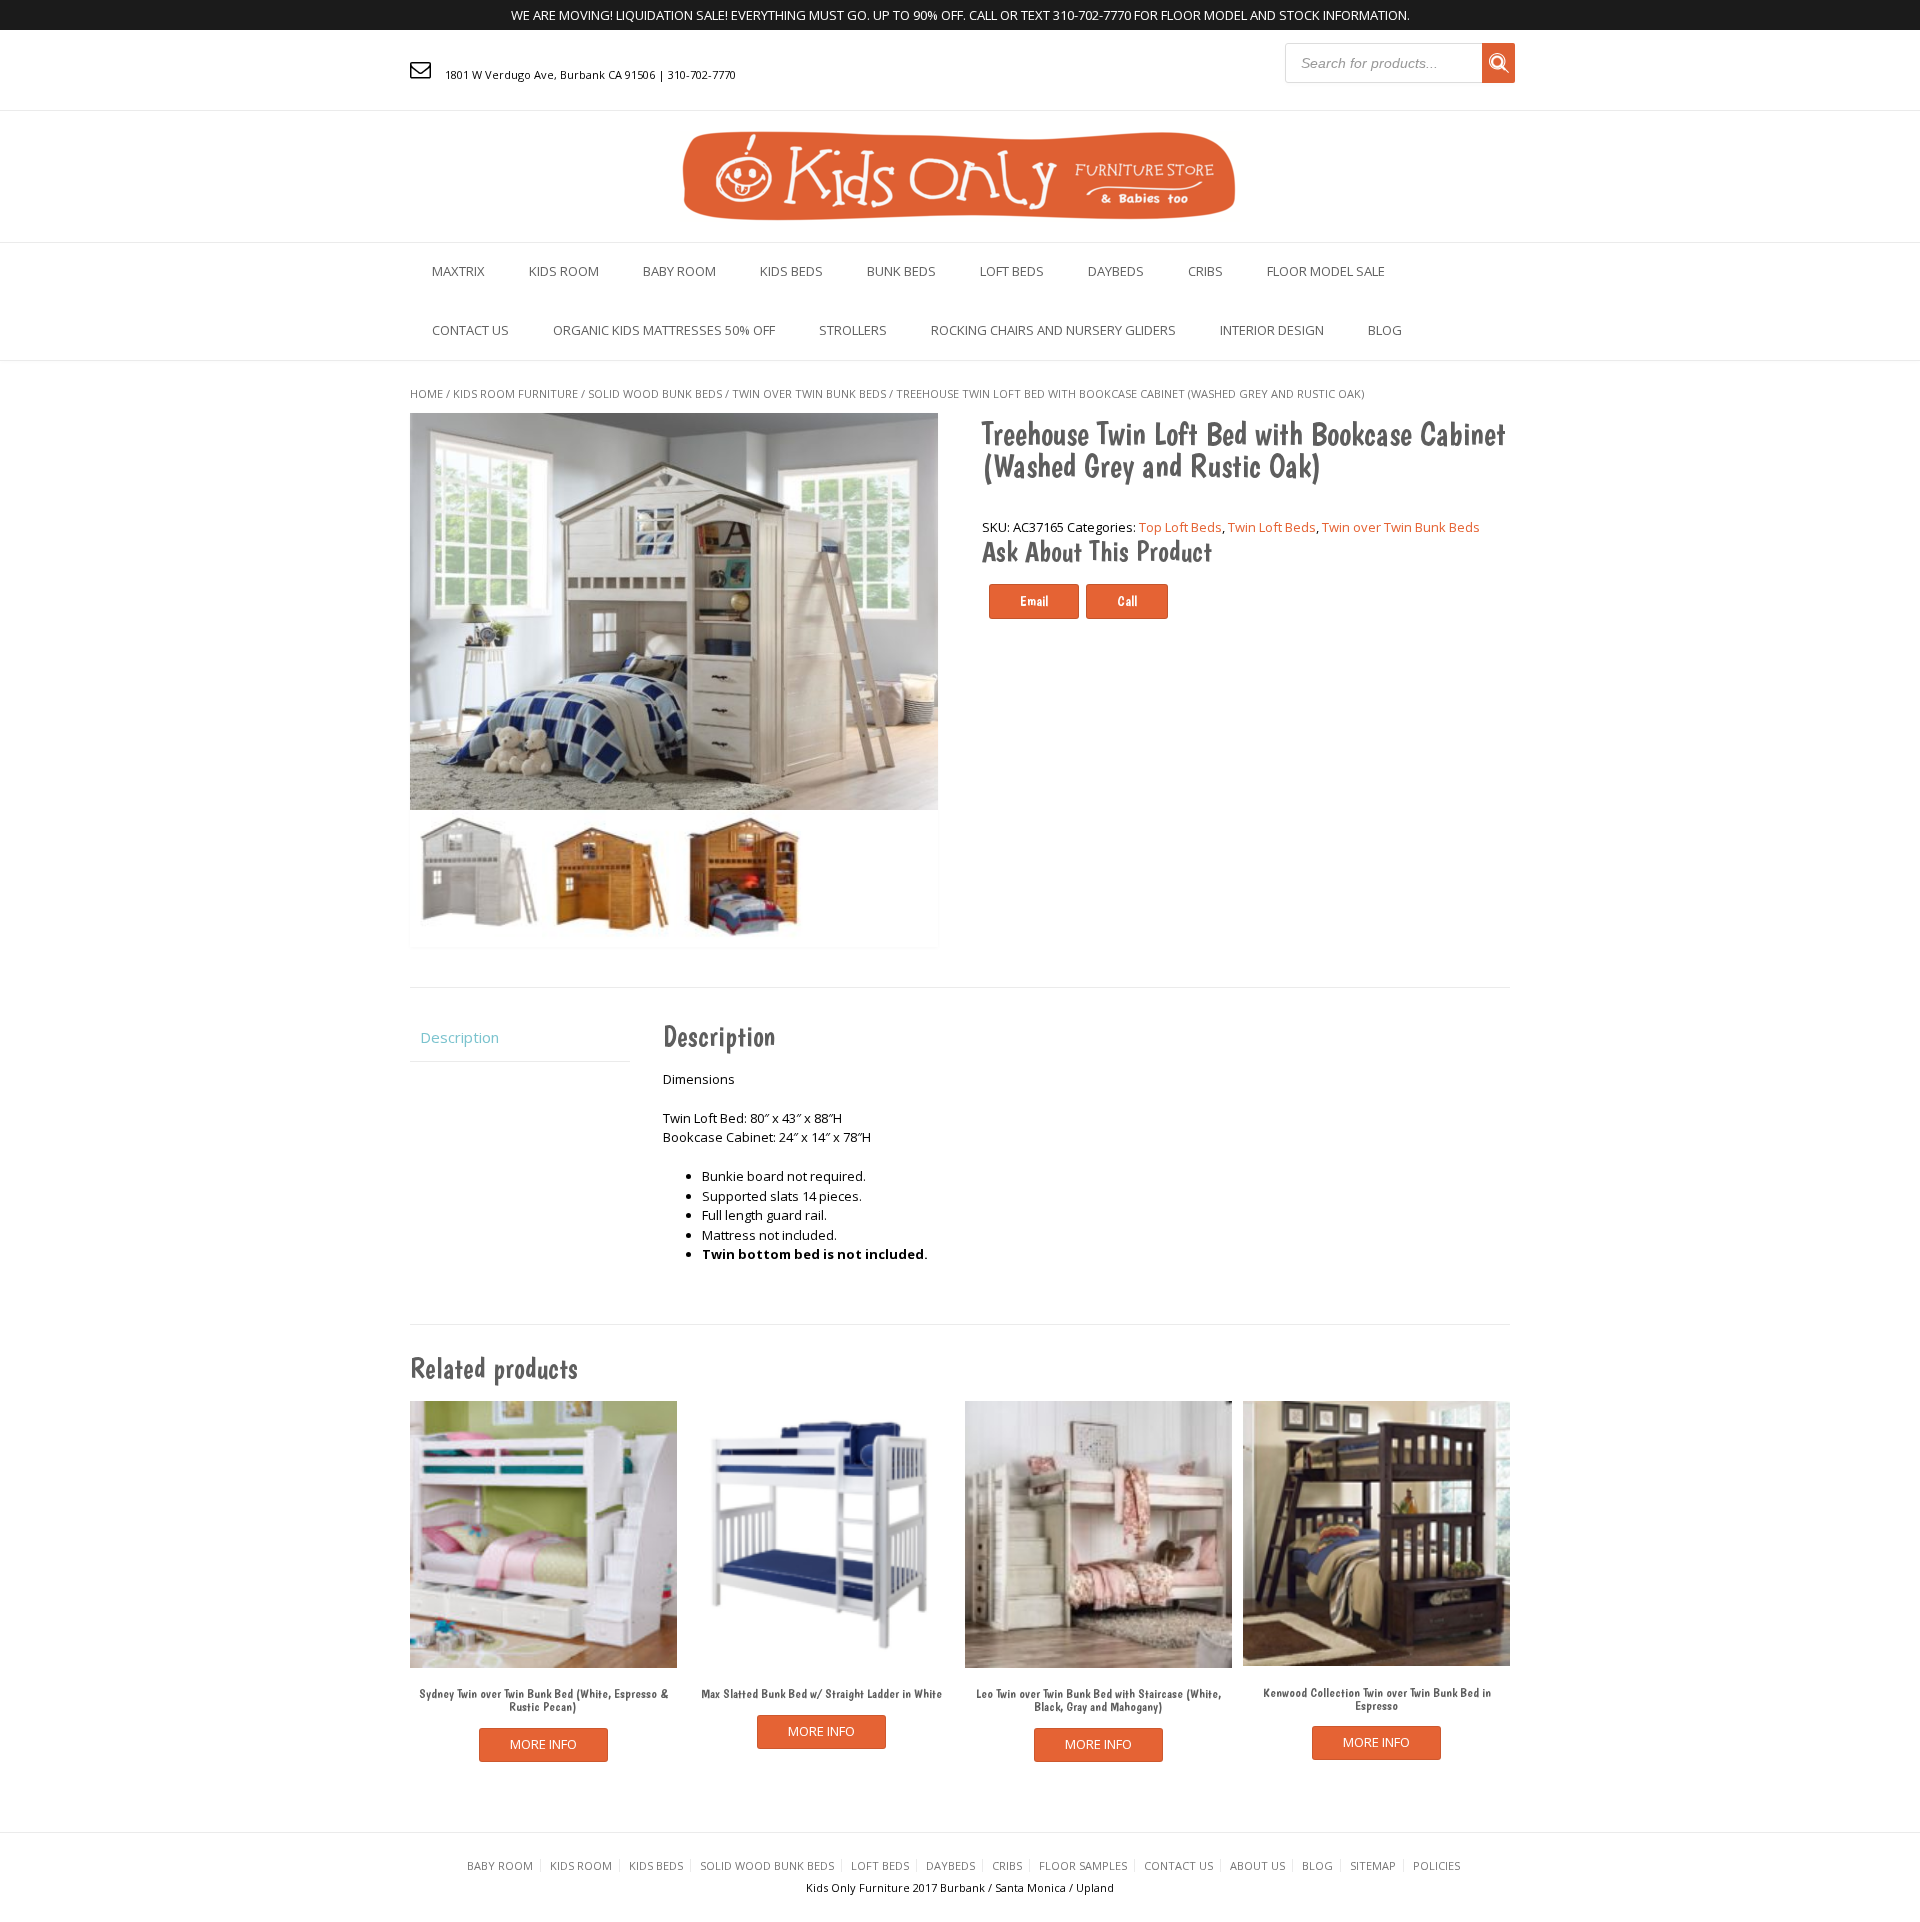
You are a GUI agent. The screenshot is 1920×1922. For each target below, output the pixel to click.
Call (1127, 601)
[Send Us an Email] (420, 69)
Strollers (853, 330)
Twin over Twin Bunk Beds (809, 393)
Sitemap (1373, 1865)
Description (459, 1037)
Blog (1385, 330)
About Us (1257, 1865)
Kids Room (564, 271)
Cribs (1205, 271)
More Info (543, 1744)
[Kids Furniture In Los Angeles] (960, 174)
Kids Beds (791, 271)
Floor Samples (1083, 1865)
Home (426, 393)
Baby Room (679, 271)
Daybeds (1116, 271)
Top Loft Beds (1180, 527)
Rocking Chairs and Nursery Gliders (1053, 330)
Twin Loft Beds (1272, 527)
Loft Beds (1012, 271)
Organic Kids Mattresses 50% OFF (664, 330)
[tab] (520, 1037)
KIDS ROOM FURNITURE (515, 393)
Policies (1436, 1865)
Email (1034, 601)
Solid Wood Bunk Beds (655, 393)
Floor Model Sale (1326, 271)
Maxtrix (458, 271)
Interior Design (1272, 330)
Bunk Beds (901, 271)
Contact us (470, 330)
